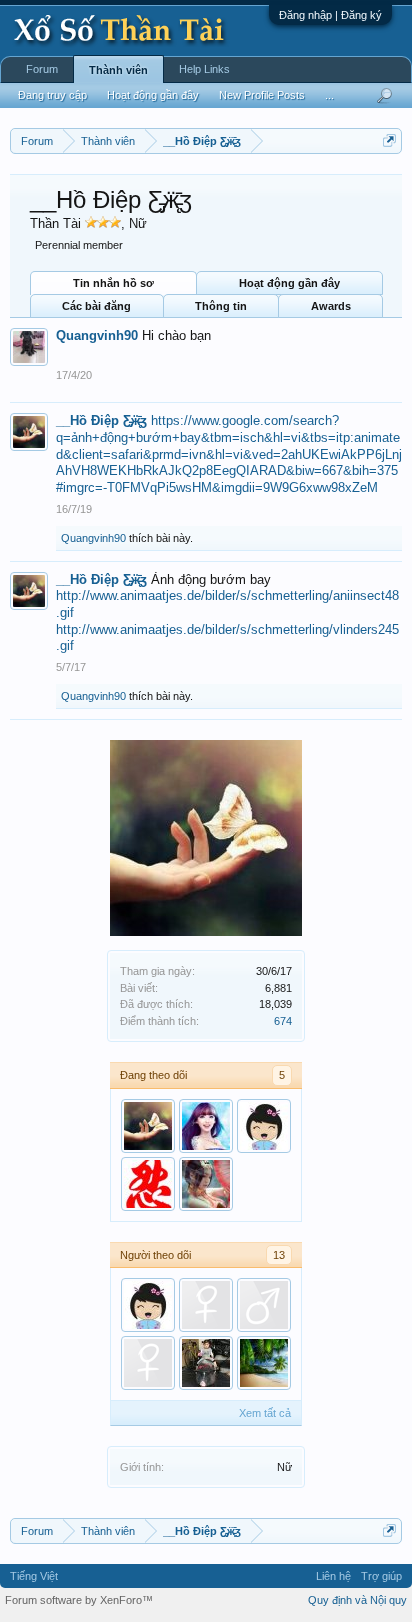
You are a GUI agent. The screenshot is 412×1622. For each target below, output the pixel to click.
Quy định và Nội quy (357, 1600)
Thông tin (221, 306)
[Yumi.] (264, 1126)
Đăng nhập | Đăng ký (330, 15)
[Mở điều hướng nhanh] (389, 140)
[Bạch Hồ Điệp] (148, 1126)
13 (279, 1255)
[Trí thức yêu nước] (206, 1363)
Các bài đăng (96, 306)
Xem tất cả (265, 1413)
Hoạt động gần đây (289, 283)
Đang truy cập (52, 95)
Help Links (204, 69)
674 (283, 1021)
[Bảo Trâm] (148, 1363)
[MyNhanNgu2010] (206, 1126)
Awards (331, 306)
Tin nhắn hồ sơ (113, 283)
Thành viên (118, 70)
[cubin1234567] (148, 1184)
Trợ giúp (381, 1576)
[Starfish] (264, 1363)
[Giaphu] (264, 1305)
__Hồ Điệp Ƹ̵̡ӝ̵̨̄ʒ (101, 420)
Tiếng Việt (34, 1576)
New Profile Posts (262, 95)
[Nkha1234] (206, 1305)
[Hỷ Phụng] (206, 1184)
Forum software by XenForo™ (79, 1600)
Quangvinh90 (97, 335)
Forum (42, 69)
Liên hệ (333, 1576)
